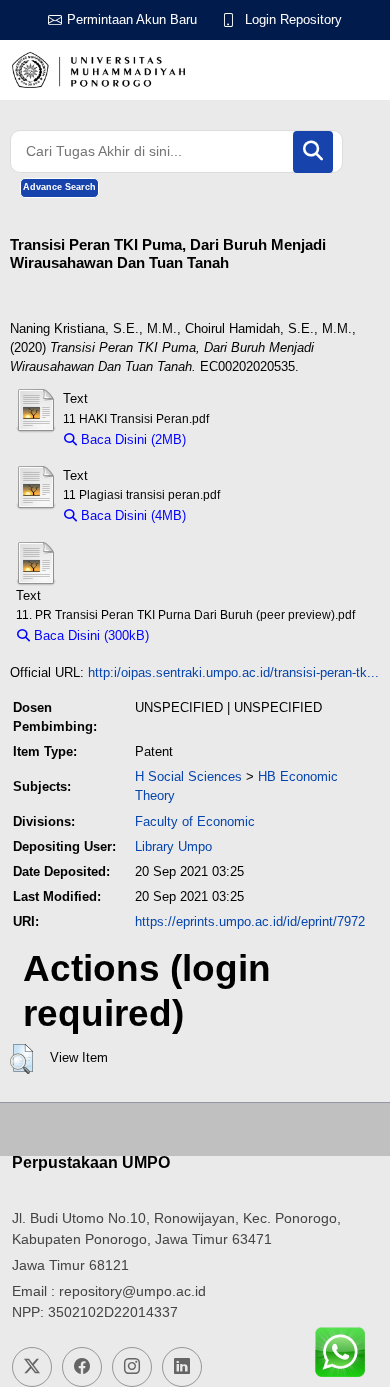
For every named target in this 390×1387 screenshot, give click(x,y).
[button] (21, 1059)
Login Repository (293, 19)
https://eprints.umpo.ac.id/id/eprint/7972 (250, 921)
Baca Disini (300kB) (89, 635)
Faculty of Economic (195, 821)
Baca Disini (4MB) (131, 515)
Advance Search (59, 187)
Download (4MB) (243, 515)
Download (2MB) (243, 439)
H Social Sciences (188, 776)
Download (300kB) (211, 635)
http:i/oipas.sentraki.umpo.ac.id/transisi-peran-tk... (233, 672)
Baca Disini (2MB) (131, 439)
